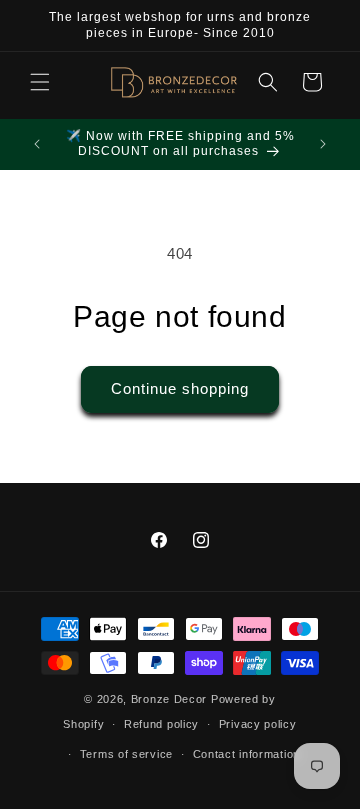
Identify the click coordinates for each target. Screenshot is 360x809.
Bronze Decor (169, 699)
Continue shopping (180, 388)
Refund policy (161, 724)
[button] (40, 82)
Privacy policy (258, 724)
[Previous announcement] (37, 144)
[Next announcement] (323, 144)
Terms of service (126, 754)
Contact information (246, 754)
